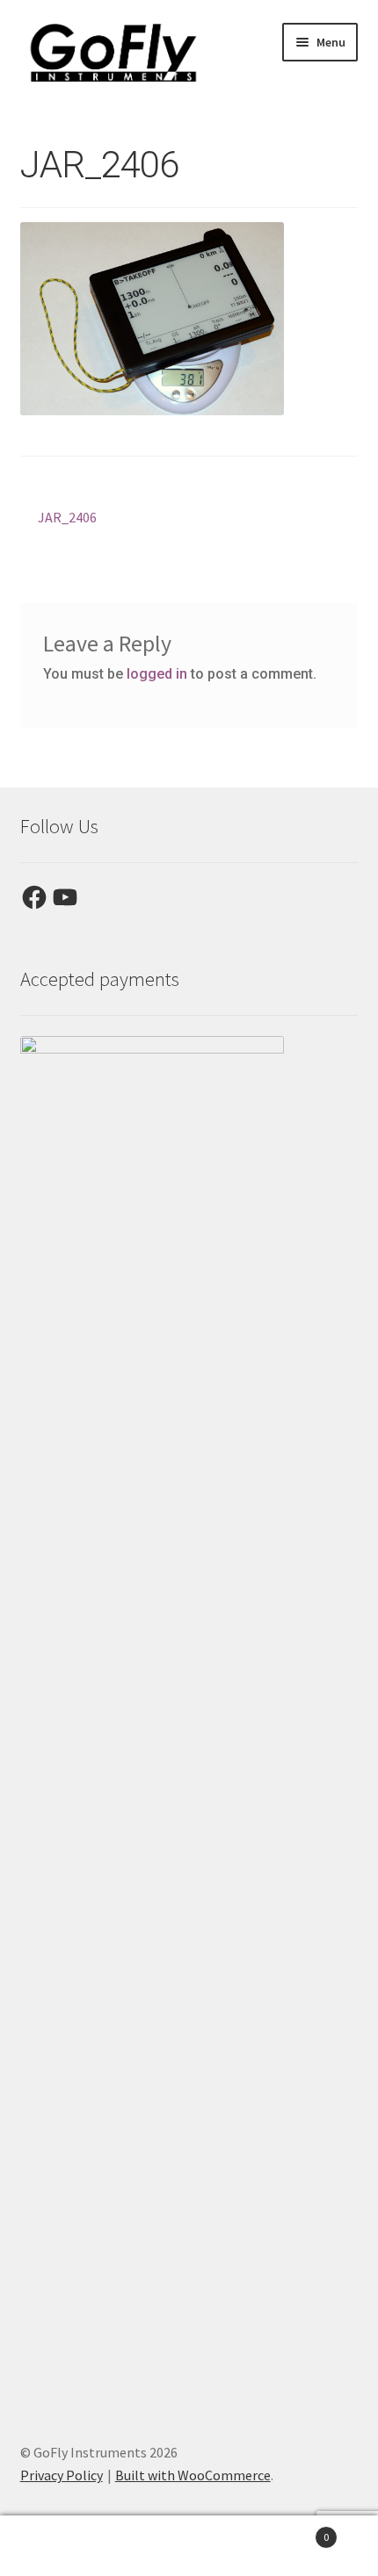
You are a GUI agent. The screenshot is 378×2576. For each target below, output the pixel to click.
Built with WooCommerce (193, 2475)
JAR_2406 (67, 518)
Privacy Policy (62, 2475)
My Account (63, 2546)
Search (189, 2546)
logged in (157, 674)
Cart (291, 2531)
